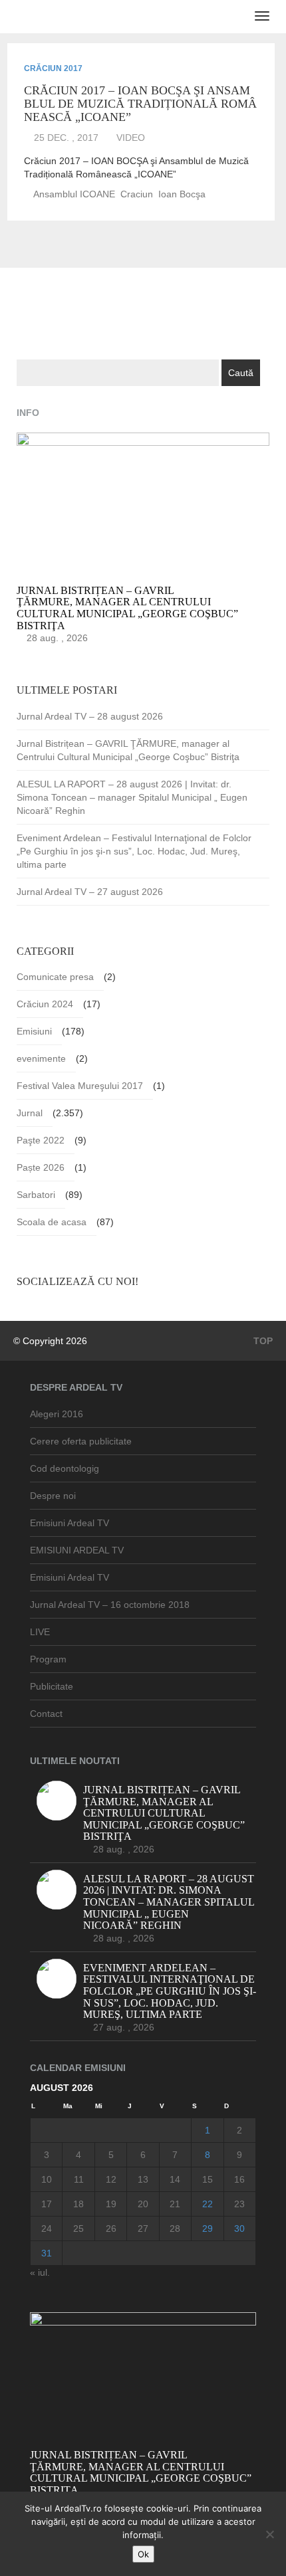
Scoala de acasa (52, 1222)
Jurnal (30, 1113)
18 (78, 2204)
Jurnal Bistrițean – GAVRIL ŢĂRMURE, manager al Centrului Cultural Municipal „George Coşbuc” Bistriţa (128, 750)
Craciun (137, 194)
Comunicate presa (55, 977)
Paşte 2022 (41, 1140)
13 (143, 2179)
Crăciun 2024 (45, 1004)
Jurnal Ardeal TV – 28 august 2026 (90, 716)
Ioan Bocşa (182, 194)
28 (175, 2229)
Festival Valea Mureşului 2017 (80, 1086)
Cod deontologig (65, 1468)
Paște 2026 (41, 1167)
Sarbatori (36, 1195)
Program (48, 1659)
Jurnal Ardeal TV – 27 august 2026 (90, 892)
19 (111, 2204)
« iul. (40, 2272)
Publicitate (52, 1686)
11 (79, 2179)
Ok (143, 2554)
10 (47, 2179)
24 (47, 2229)
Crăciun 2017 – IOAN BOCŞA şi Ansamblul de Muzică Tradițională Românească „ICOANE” (140, 104)
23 (239, 2204)
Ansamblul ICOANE (74, 194)
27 (143, 2229)
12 (111, 2179)
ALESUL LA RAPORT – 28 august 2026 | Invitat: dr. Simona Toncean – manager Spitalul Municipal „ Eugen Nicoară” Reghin (132, 797)
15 (208, 2179)
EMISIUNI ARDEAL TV (77, 1550)
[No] (269, 2534)
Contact (46, 1714)
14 (175, 2179)
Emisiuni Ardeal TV (70, 1523)
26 (111, 2229)
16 (239, 2179)
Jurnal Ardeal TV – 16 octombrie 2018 (110, 1605)
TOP (262, 1341)
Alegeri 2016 (57, 1414)
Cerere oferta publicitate (81, 1441)
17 (47, 2204)
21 (175, 2204)
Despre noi (53, 1496)
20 (143, 2204)
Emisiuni (34, 1031)
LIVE (40, 1632)
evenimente (41, 1058)
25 (78, 2229)
